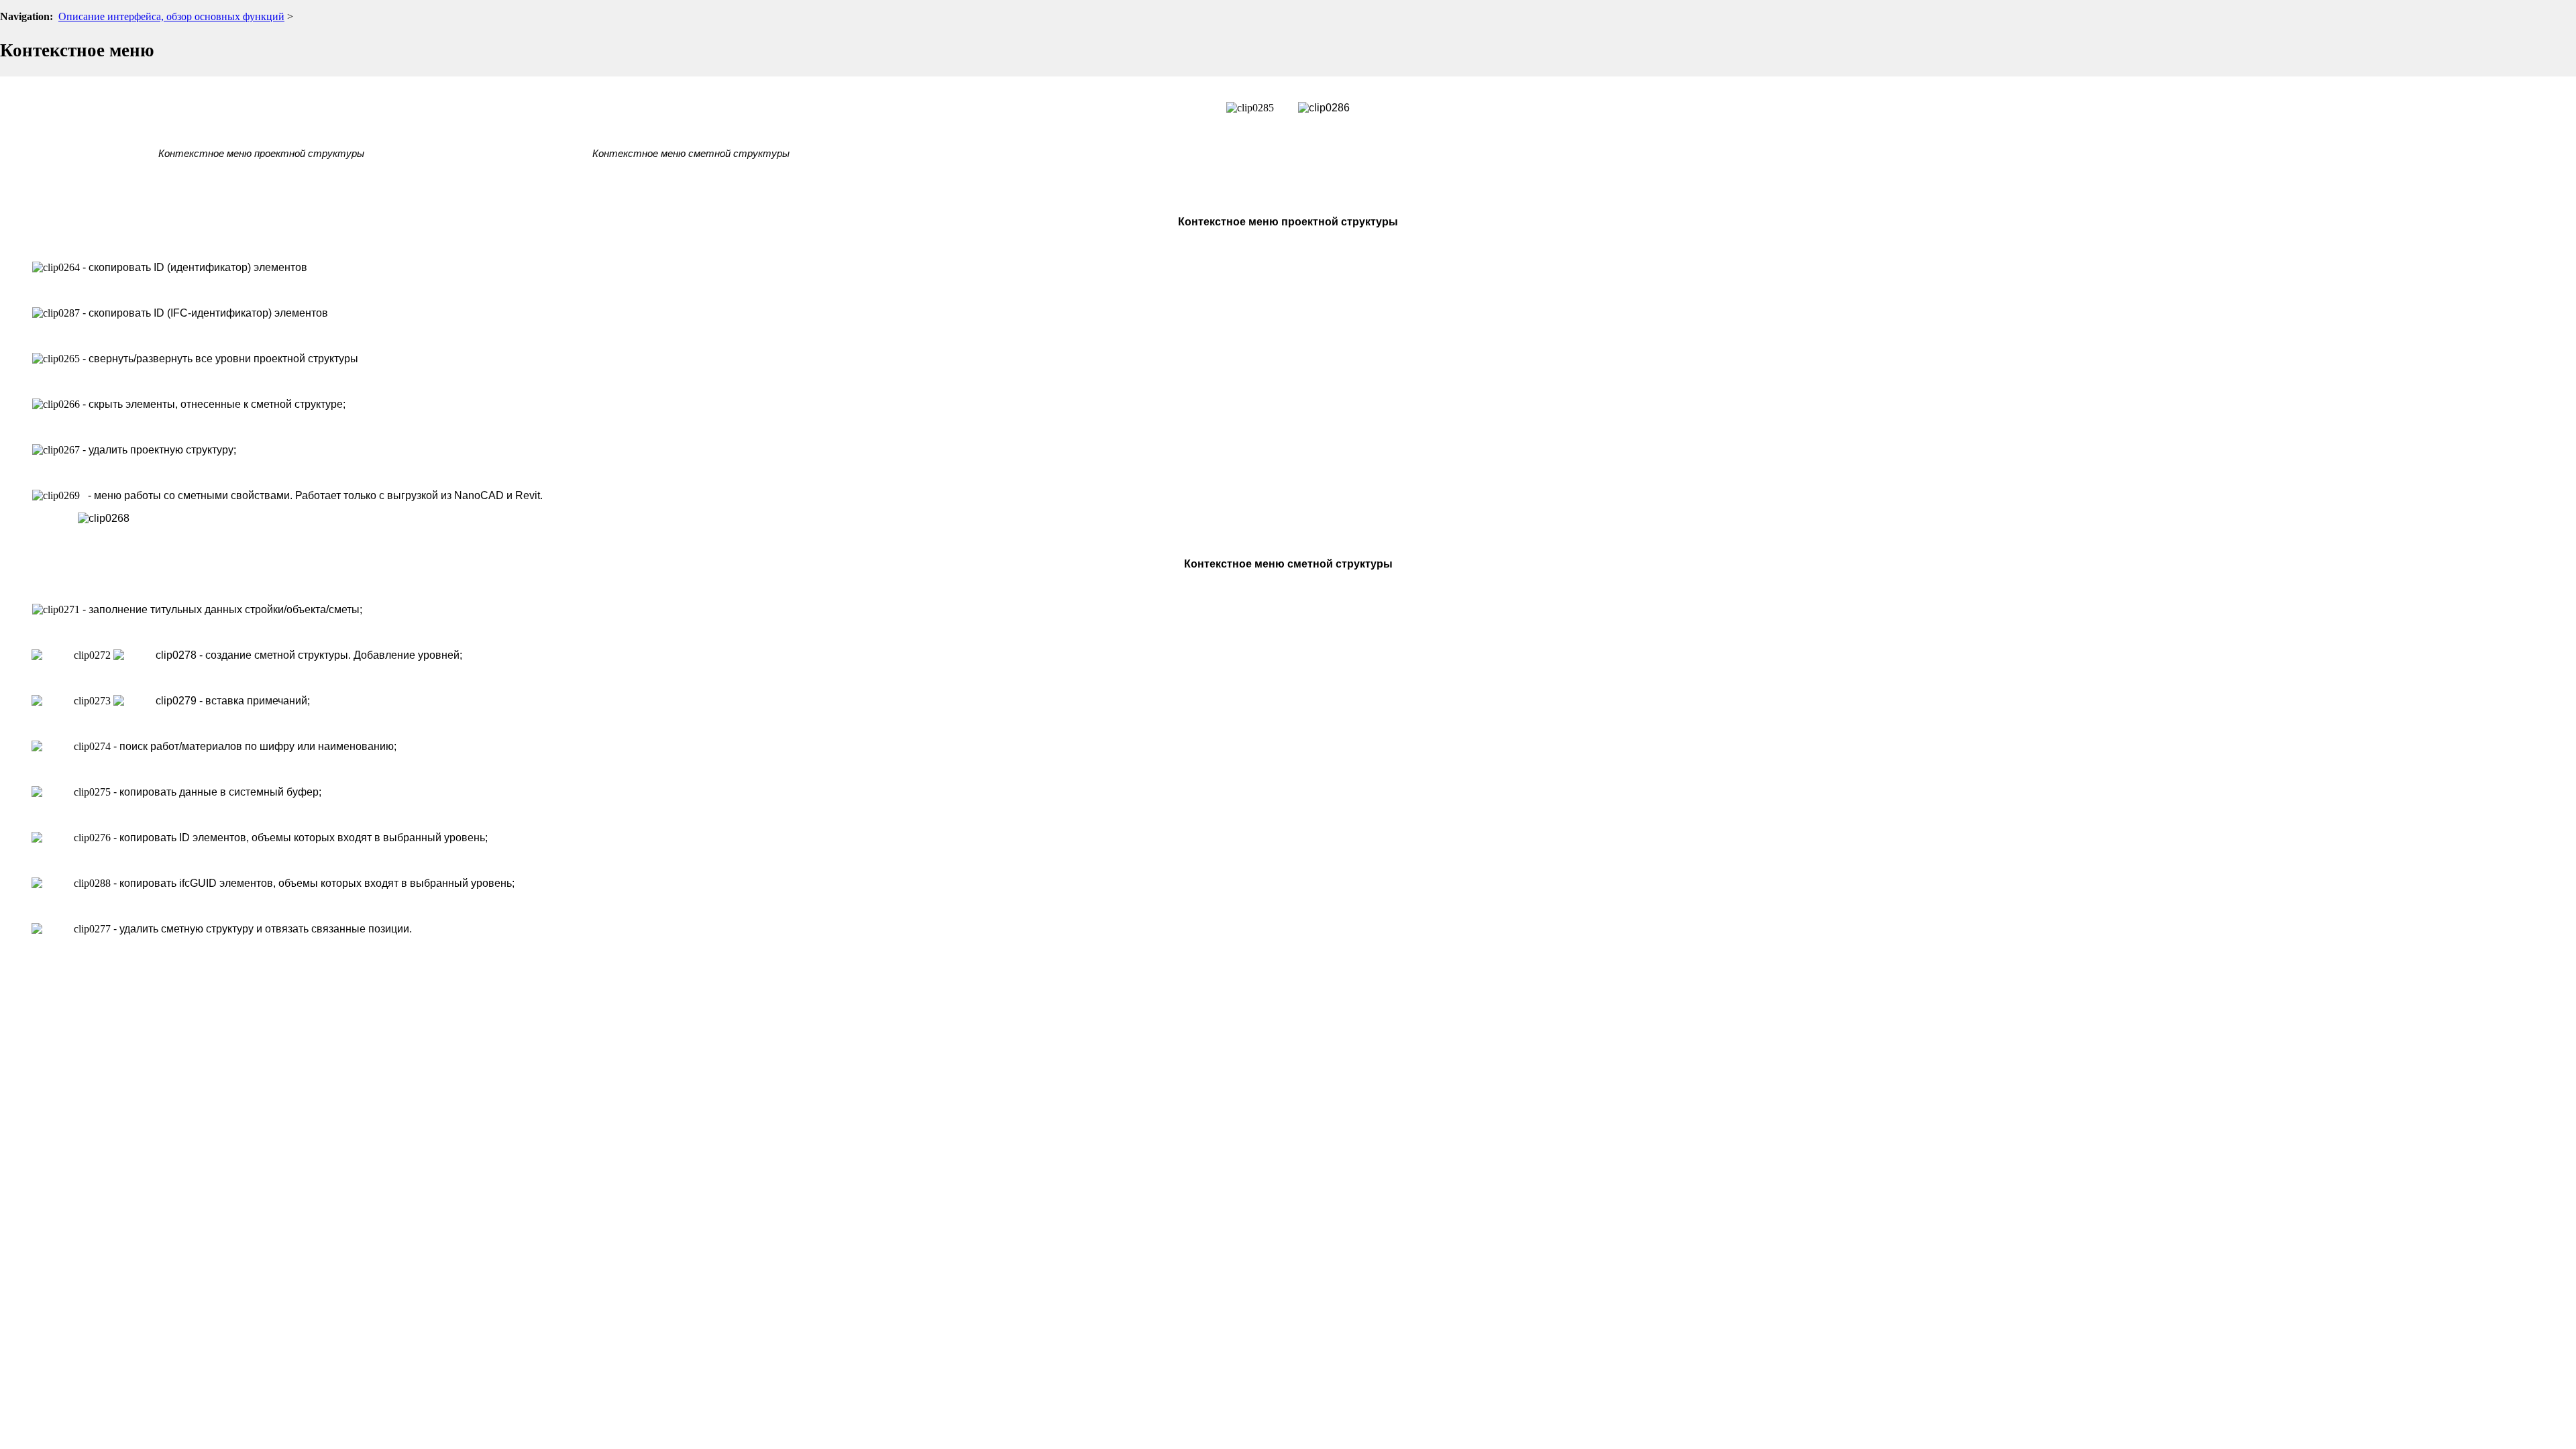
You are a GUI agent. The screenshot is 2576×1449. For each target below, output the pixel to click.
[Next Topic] (2567, 41)
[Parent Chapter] (2545, 41)
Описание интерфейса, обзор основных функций (171, 16)
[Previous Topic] (2524, 41)
